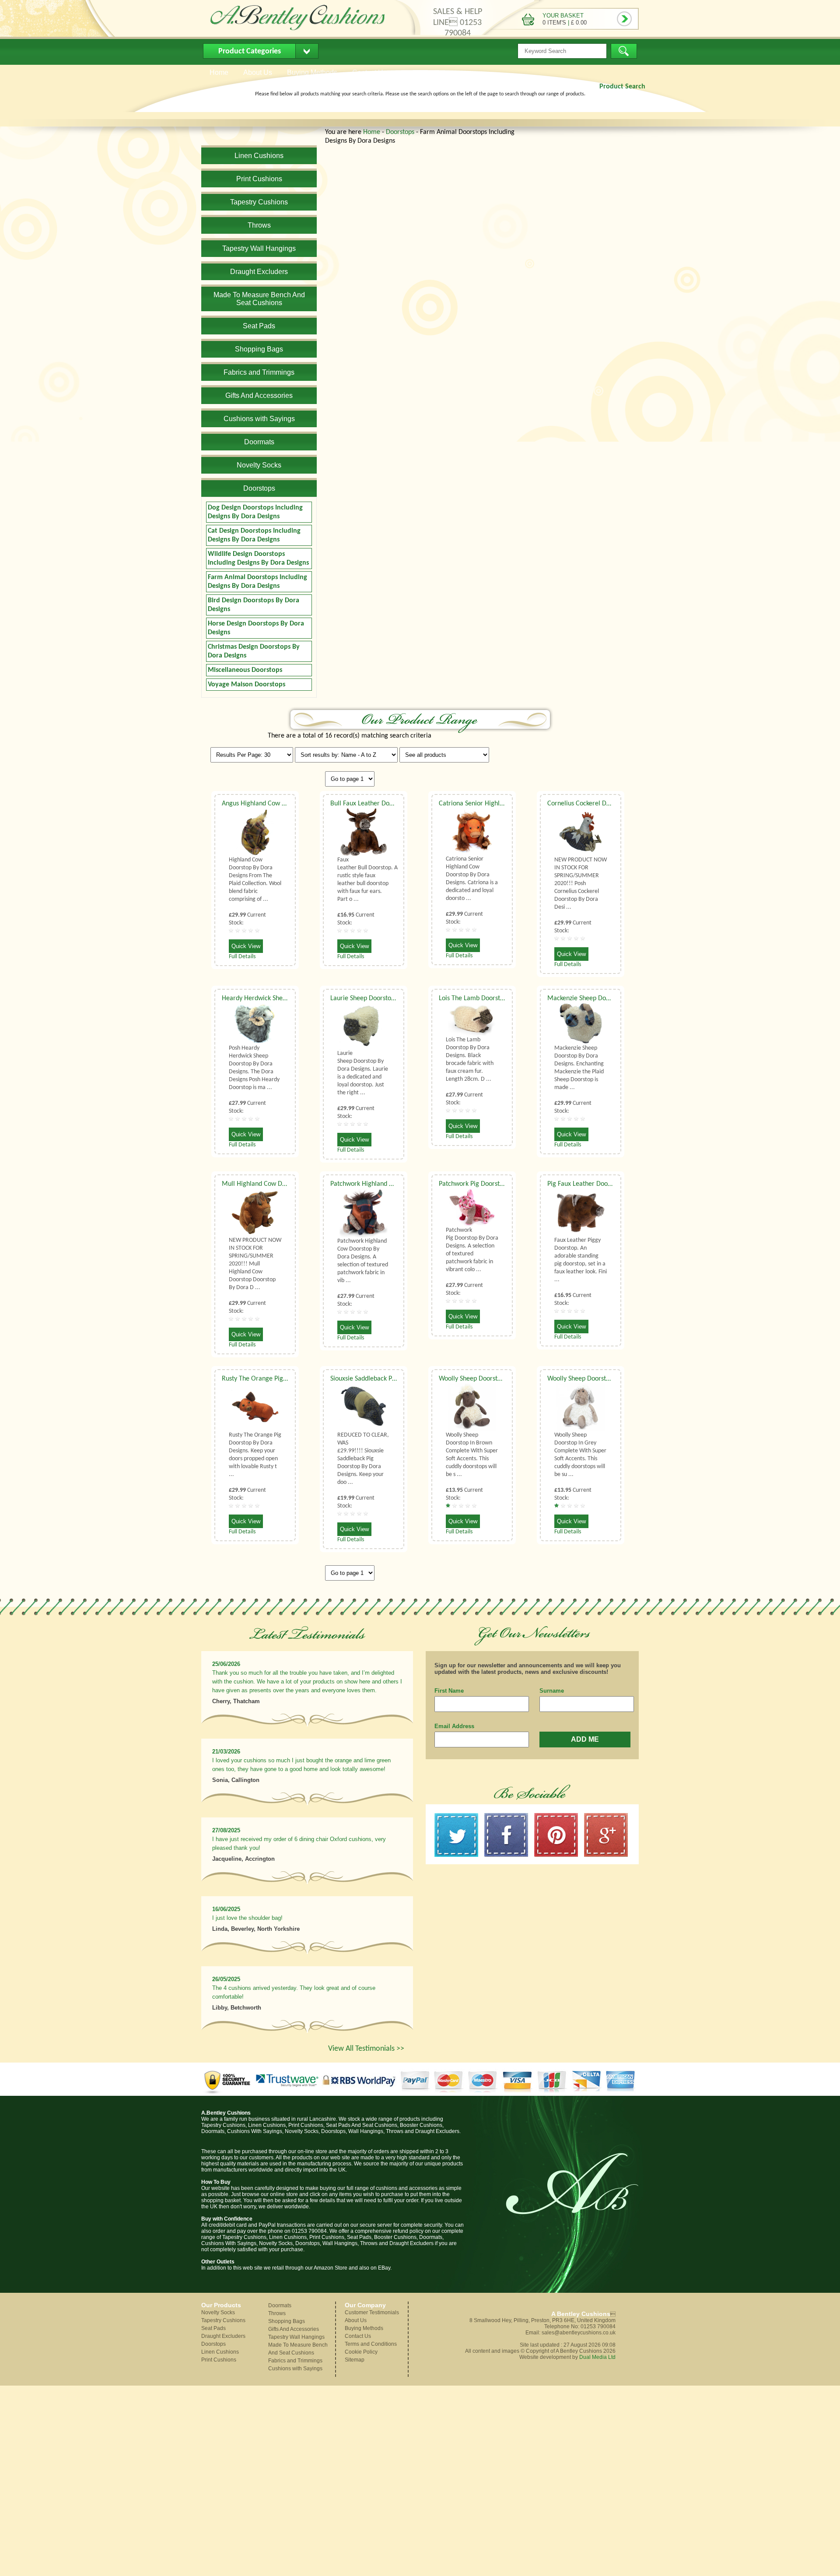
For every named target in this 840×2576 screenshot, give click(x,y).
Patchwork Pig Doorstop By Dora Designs (497, 1184)
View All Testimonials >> (366, 2049)
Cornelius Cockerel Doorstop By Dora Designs (612, 804)
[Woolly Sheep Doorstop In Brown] (472, 1407)
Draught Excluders (223, 2336)
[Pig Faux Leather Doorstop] (581, 1212)
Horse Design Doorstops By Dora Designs (256, 628)
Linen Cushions (220, 2352)
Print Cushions (219, 2360)
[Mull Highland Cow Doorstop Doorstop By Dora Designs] (255, 1212)
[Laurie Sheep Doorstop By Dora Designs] (364, 1026)
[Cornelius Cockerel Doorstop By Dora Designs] (581, 832)
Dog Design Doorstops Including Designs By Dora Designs (255, 512)
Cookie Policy (361, 2352)
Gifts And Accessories (294, 2329)
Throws (277, 2313)
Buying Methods (364, 2328)
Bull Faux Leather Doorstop (369, 804)
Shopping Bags (287, 2321)
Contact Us (358, 2336)
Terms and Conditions (371, 2344)
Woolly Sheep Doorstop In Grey (591, 1379)
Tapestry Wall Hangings (296, 2337)
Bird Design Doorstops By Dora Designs (254, 605)
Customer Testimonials (372, 2312)
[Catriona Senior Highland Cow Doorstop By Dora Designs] (472, 832)
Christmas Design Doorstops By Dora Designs (254, 651)
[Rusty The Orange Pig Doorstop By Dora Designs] (255, 1407)
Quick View (246, 946)
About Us (356, 2320)
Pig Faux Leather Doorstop (585, 1184)
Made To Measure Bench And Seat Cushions (298, 2349)
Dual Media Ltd (597, 2357)
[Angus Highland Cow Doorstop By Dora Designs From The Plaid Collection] (255, 832)
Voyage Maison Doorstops (247, 685)
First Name (449, 1691)
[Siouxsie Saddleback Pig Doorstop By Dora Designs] (364, 1407)
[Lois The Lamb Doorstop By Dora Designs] (472, 1019)
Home (372, 132)
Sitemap (355, 2360)
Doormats (280, 2305)
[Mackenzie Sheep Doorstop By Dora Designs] (581, 1024)
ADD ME (585, 1739)
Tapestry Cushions (223, 2320)
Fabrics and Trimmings (295, 2361)
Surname (552, 1691)
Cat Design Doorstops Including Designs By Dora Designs (254, 535)
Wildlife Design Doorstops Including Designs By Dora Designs (258, 559)
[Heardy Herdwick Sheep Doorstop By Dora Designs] (255, 1024)
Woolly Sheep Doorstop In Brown (485, 1379)
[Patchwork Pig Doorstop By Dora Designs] (472, 1207)
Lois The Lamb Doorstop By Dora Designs (497, 998)
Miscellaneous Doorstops (245, 670)
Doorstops (400, 132)
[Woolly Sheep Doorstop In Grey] (581, 1407)
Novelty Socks (218, 2312)
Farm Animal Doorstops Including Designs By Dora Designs (257, 582)
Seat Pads (213, 2328)
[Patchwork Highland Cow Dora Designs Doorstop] (364, 1213)
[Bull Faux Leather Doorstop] (364, 832)
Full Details (242, 957)
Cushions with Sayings (295, 2369)
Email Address (454, 1726)
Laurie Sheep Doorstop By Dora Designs (387, 998)
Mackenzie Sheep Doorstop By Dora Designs (610, 998)
